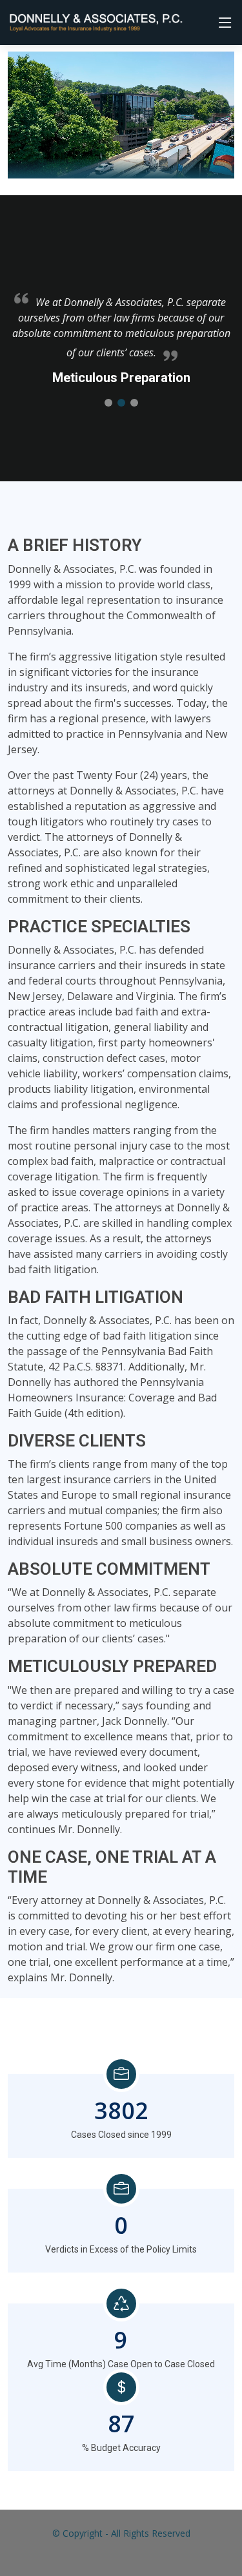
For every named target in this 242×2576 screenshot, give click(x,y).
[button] (108, 403)
